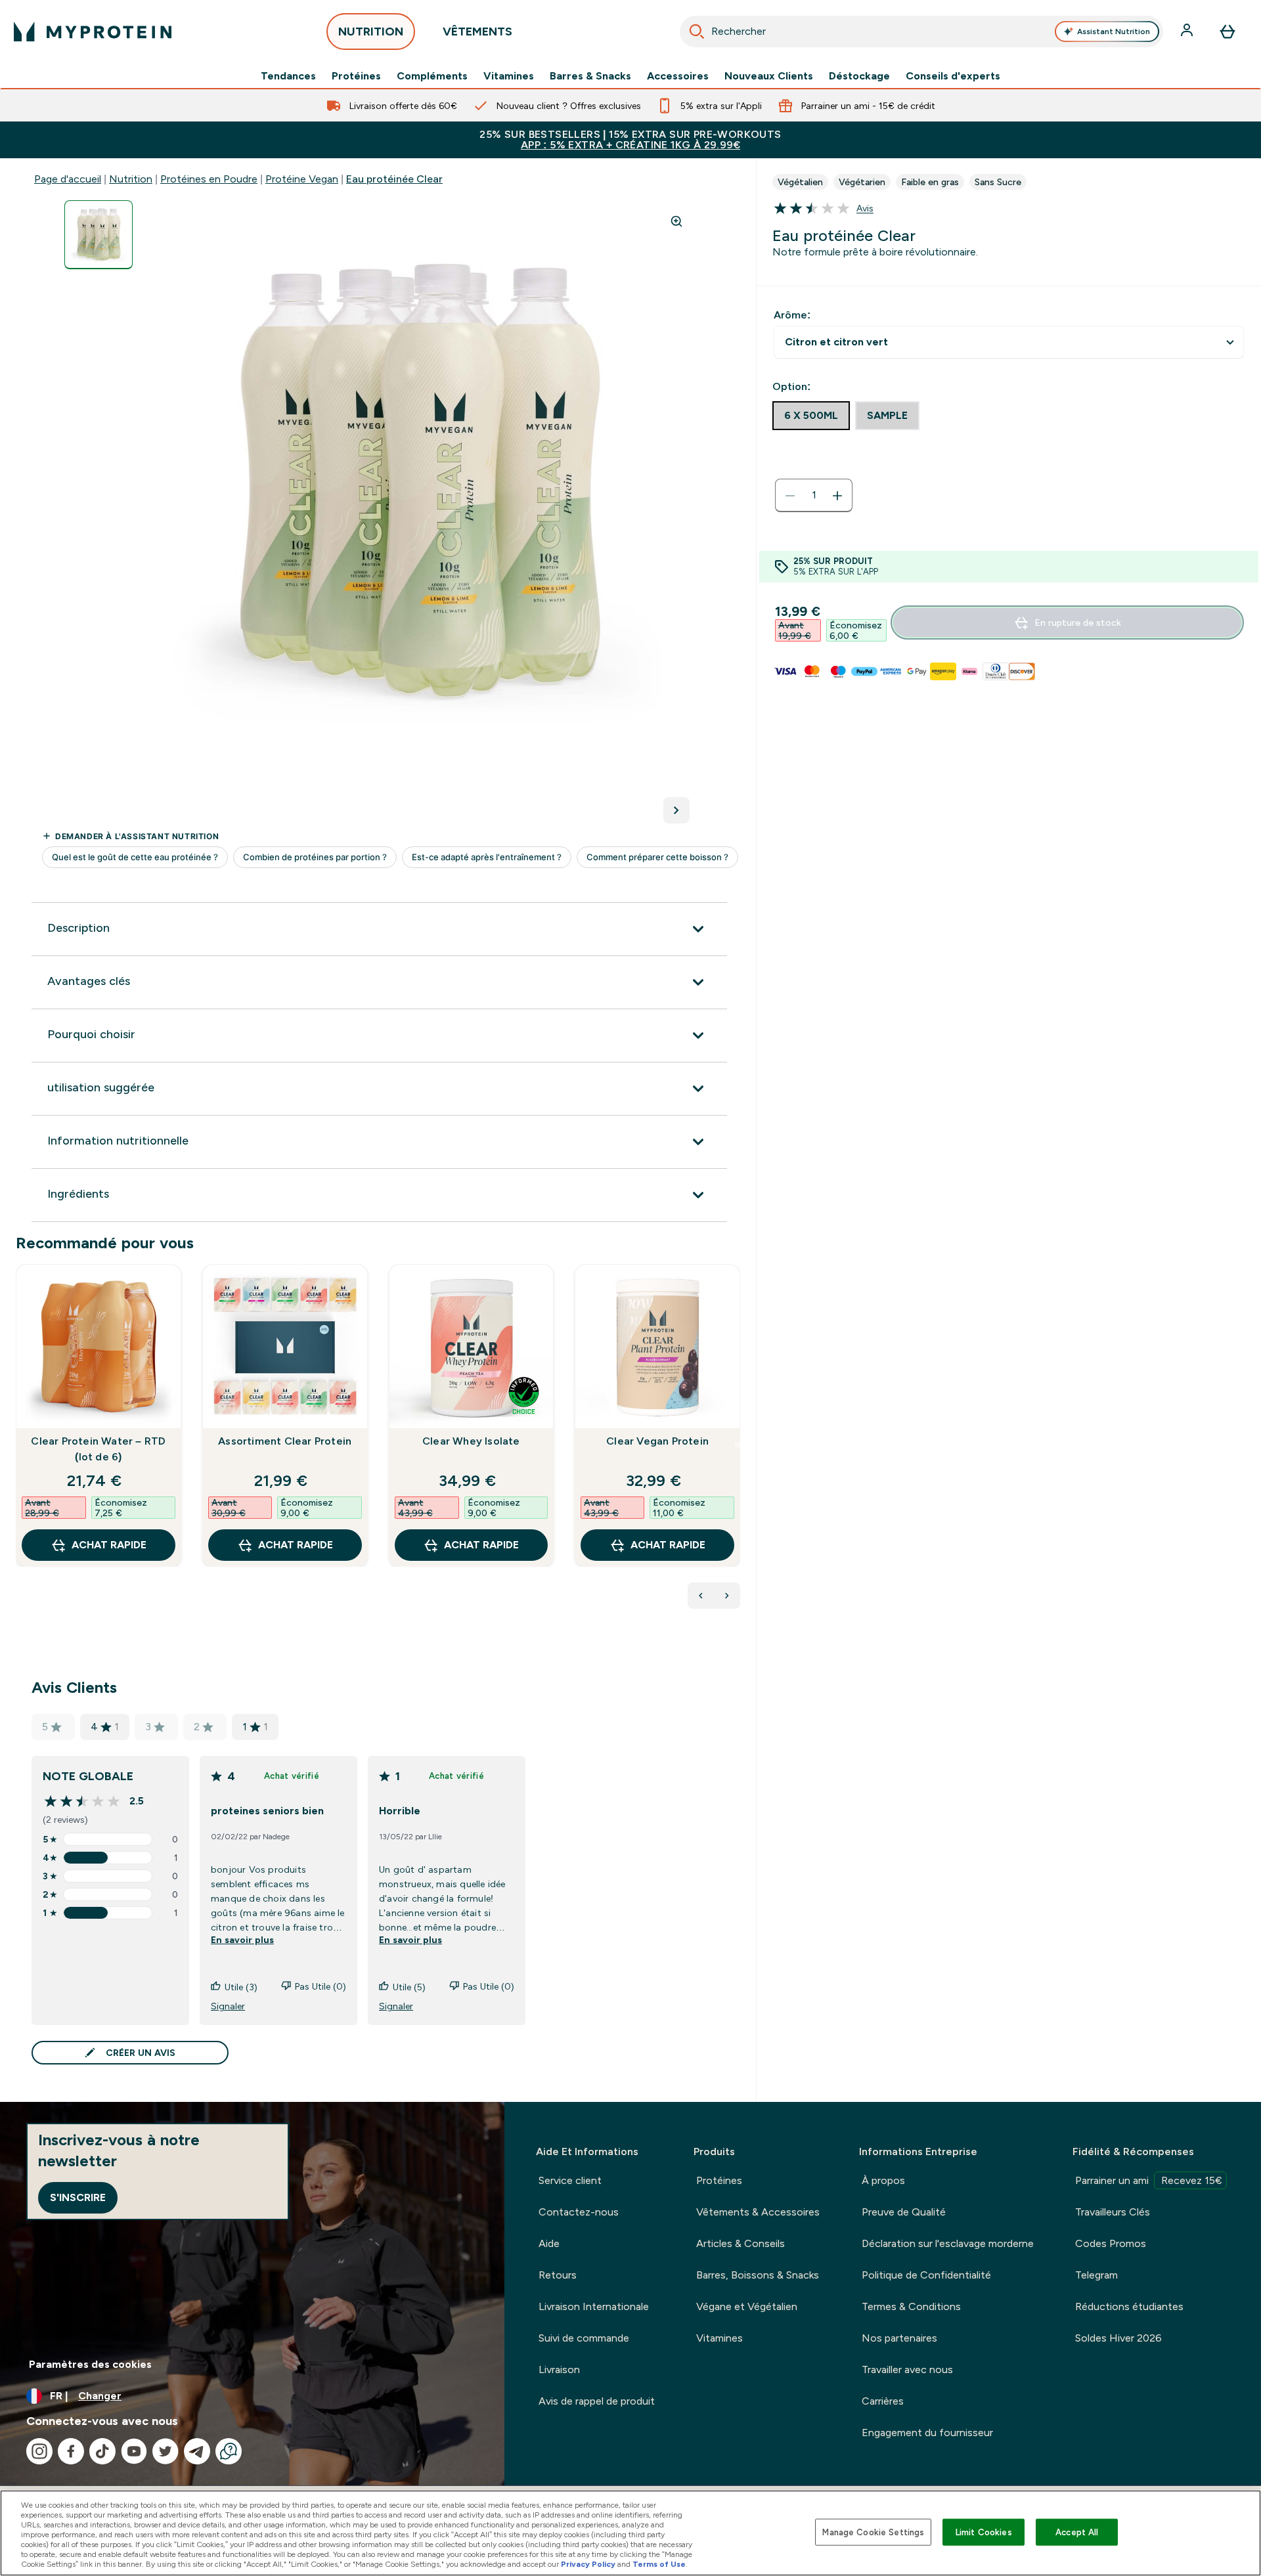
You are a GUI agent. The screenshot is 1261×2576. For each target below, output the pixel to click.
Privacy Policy (588, 2564)
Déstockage (859, 76)
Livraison (559, 2369)
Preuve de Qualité (904, 2212)
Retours (558, 2275)
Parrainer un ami (1149, 2180)
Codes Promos (1111, 2243)
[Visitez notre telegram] (197, 2451)
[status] (814, 496)
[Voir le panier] (1228, 32)
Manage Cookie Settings (873, 2532)
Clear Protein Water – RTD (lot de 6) (98, 1449)
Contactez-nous (579, 2212)
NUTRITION (371, 32)
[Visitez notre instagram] (39, 2451)
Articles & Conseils (741, 2243)
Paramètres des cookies (90, 2364)
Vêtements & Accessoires (758, 2212)
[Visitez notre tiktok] (102, 2451)
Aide (549, 2243)
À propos (883, 2180)
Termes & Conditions (911, 2306)
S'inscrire (78, 2197)
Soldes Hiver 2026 (1118, 2338)
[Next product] (727, 1596)
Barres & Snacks (590, 76)
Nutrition (131, 179)
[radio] (811, 416)
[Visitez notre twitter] (166, 2451)
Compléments (432, 76)
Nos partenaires (899, 2338)
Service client (570, 2180)
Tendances (288, 76)
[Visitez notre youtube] (134, 2451)
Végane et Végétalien (747, 2306)
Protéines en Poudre (209, 179)
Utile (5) (409, 1987)
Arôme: (792, 315)
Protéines (356, 76)
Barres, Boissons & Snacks (758, 2275)
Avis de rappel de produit (597, 2401)
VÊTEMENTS (477, 32)
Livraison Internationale (594, 2306)
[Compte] (1188, 32)
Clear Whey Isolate (471, 1441)
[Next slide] (738, 1445)
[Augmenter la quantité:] (837, 496)
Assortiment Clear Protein (285, 1441)
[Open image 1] (99, 235)
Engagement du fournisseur (927, 2433)
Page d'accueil (68, 179)
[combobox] (922, 32)
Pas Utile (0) (321, 1986)
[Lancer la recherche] (697, 32)
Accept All (1077, 2532)
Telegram (1096, 2275)
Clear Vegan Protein (657, 1441)
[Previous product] (701, 1596)
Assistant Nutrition (1114, 32)
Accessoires (678, 76)
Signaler (228, 2006)
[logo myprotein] (93, 32)
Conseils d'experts (953, 76)
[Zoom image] (676, 221)
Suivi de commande (584, 2338)
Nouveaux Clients (769, 76)
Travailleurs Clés (1113, 2212)
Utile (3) (241, 1987)
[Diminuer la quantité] (790, 496)
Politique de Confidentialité (926, 2275)
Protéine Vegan (302, 179)
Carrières (883, 2401)
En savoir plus (242, 1940)
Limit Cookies (984, 2532)
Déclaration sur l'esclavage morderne (948, 2243)
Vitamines (509, 76)
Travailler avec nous (907, 2369)
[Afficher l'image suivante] (676, 810)
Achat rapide (109, 1545)
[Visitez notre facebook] (71, 2451)
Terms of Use (659, 2564)
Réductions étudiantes (1129, 2306)
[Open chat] (229, 2451)
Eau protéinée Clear (394, 179)
